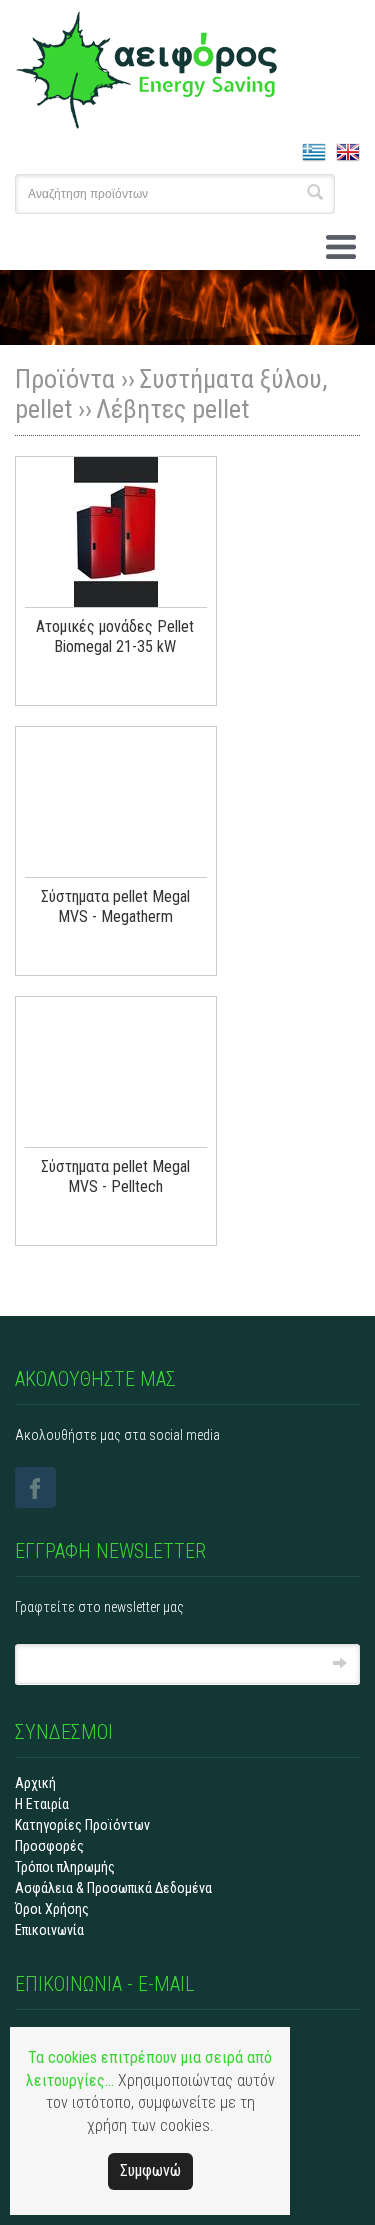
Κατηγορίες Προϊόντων (82, 1825)
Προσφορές (49, 1846)
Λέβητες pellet (172, 409)
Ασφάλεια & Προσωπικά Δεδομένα (113, 1888)
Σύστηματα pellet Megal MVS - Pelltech (115, 1176)
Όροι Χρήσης (52, 1909)
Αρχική (35, 1783)
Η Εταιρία (42, 1804)
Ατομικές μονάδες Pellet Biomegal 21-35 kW (115, 636)
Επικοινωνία (49, 1930)
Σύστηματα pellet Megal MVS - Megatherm (115, 906)
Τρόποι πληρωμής (65, 1867)
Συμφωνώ (150, 2170)
